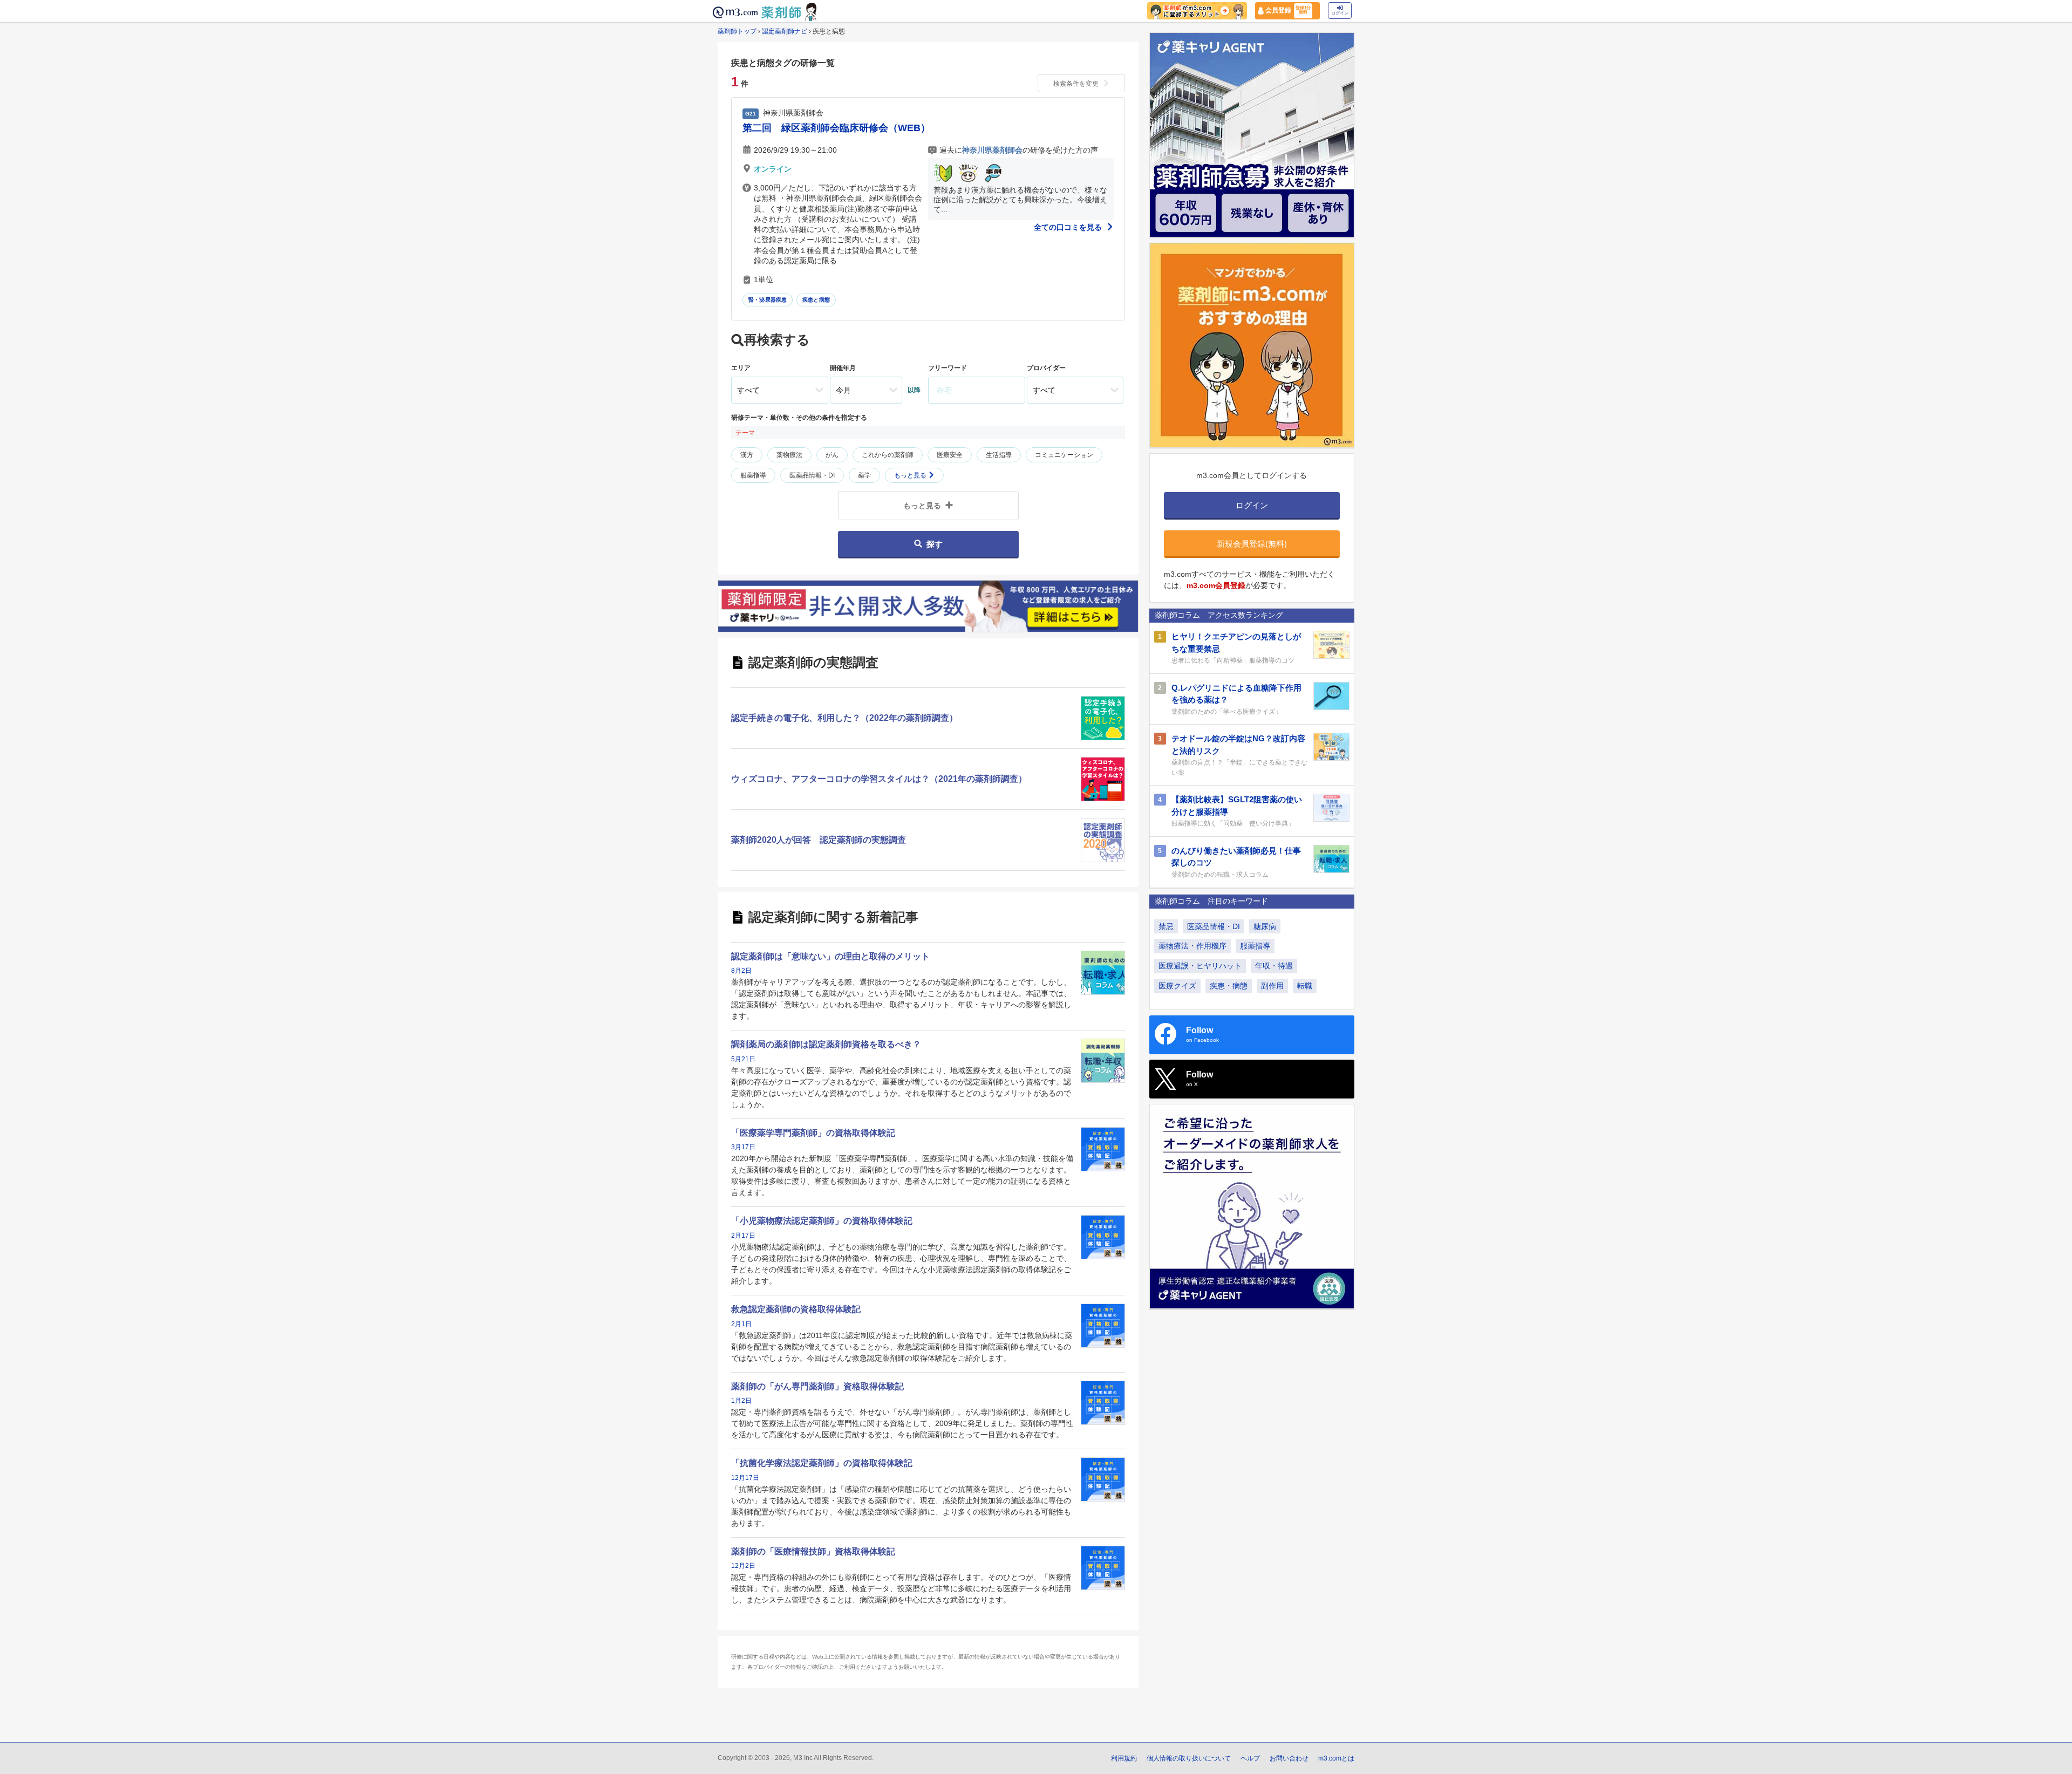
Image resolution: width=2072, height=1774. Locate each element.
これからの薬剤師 (888, 455)
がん (832, 455)
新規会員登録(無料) (1252, 544)
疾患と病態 (816, 300)
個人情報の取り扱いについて (1189, 1758)
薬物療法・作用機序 (1192, 946)
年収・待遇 (1274, 966)
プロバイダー (1046, 368)
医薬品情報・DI (812, 475)
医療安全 (950, 455)
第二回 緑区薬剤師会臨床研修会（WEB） (836, 128)
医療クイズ (1177, 986)
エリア (741, 368)
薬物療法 (789, 455)
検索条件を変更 (1076, 84)
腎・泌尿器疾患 (768, 300)
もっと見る (911, 475)
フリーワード (948, 368)
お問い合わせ (1289, 1758)
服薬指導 (753, 475)
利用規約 (1124, 1758)
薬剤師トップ (737, 31)
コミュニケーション (1064, 455)
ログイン (1340, 13)
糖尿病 (1265, 926)
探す (935, 544)
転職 (1305, 986)
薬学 (864, 475)
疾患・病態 (1229, 986)
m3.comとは (1336, 1758)
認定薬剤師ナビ (785, 31)
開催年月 (843, 368)
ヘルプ (1250, 1758)
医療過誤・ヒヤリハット (1200, 966)
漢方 (747, 455)
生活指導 (999, 455)
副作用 (1272, 986)
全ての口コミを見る (1069, 227)
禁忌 (1166, 926)
